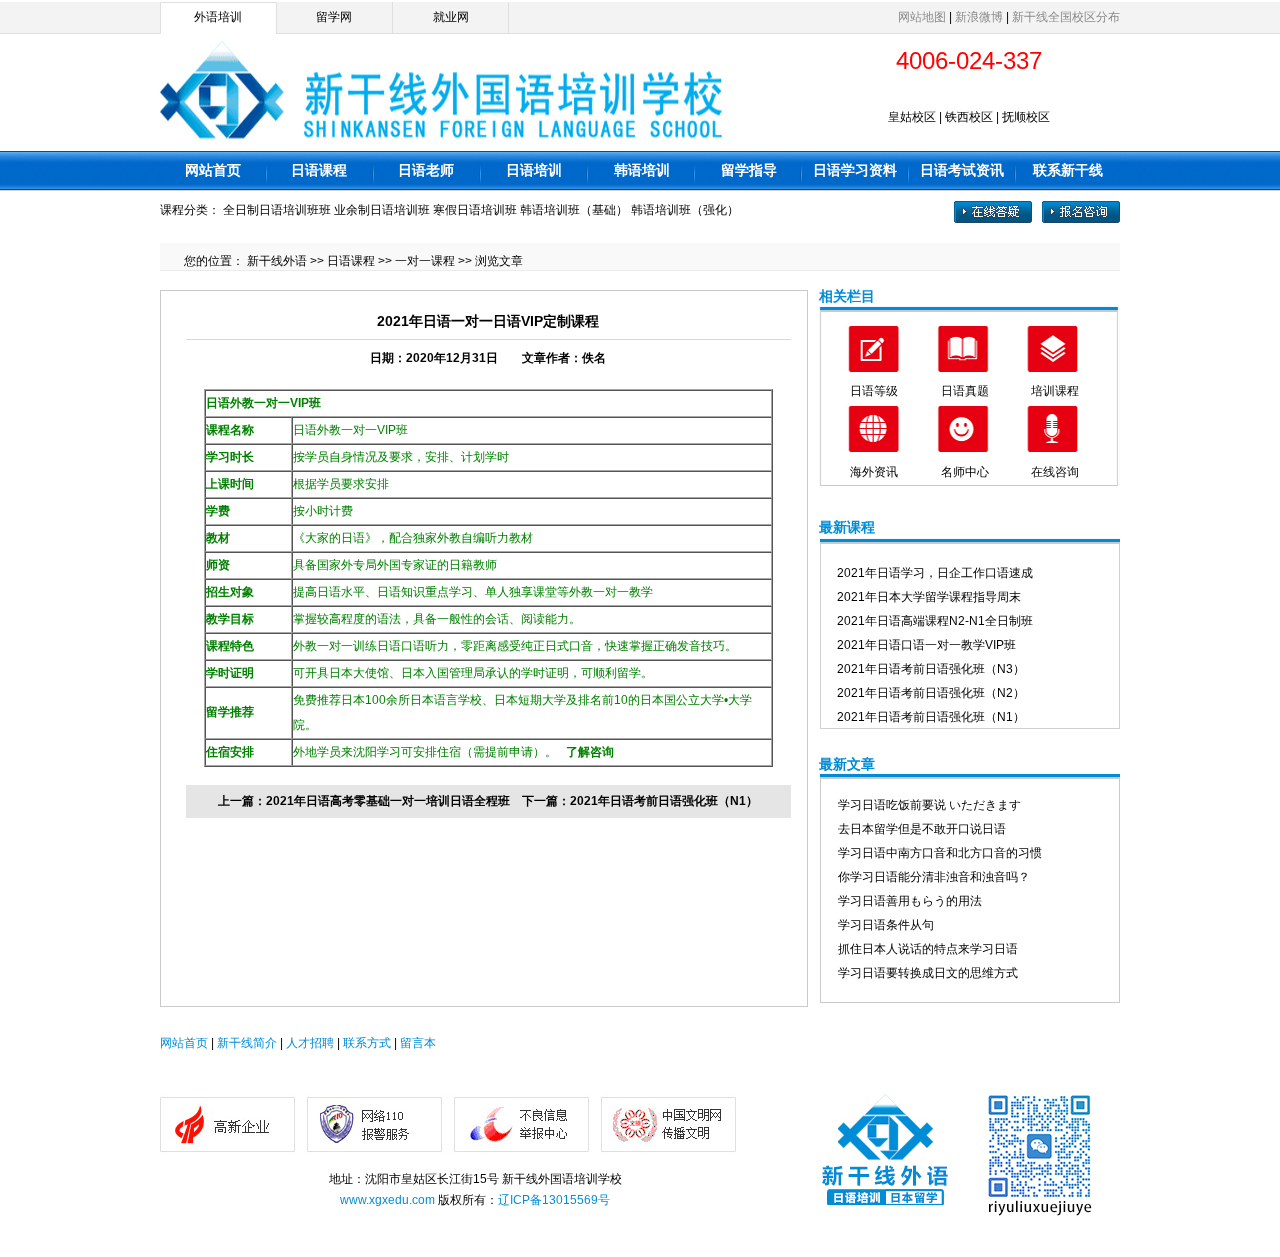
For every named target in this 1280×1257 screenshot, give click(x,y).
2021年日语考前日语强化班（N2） (931, 693)
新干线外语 (277, 261)
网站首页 (213, 170)
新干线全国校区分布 (1066, 17)
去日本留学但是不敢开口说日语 (922, 829)
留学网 (334, 17)
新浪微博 (979, 17)
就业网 (451, 17)
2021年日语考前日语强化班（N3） (931, 669)
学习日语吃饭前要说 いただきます (929, 805)
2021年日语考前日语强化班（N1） (664, 801)
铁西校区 (969, 117)
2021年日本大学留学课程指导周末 (929, 597)
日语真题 (965, 391)
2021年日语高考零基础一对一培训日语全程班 (388, 801)
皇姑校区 (912, 117)
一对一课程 (425, 261)
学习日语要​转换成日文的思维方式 (928, 973)
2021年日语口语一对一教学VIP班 (926, 645)
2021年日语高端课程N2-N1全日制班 (935, 621)
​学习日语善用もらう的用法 (910, 901)
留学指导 (749, 170)
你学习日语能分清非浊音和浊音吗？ (934, 877)
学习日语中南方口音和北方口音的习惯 (940, 853)
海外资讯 (874, 472)
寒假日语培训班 (475, 210)
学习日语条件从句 (886, 925)
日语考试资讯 (962, 170)
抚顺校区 (1026, 117)
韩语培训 (642, 170)
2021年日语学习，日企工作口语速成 (935, 573)
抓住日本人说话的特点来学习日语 (928, 949)
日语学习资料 (855, 170)
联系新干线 (1068, 170)
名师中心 (965, 472)
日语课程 (319, 170)
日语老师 (426, 170)
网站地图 (922, 17)
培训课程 (1055, 391)
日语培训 (534, 170)
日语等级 (874, 391)
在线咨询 (1055, 472)
